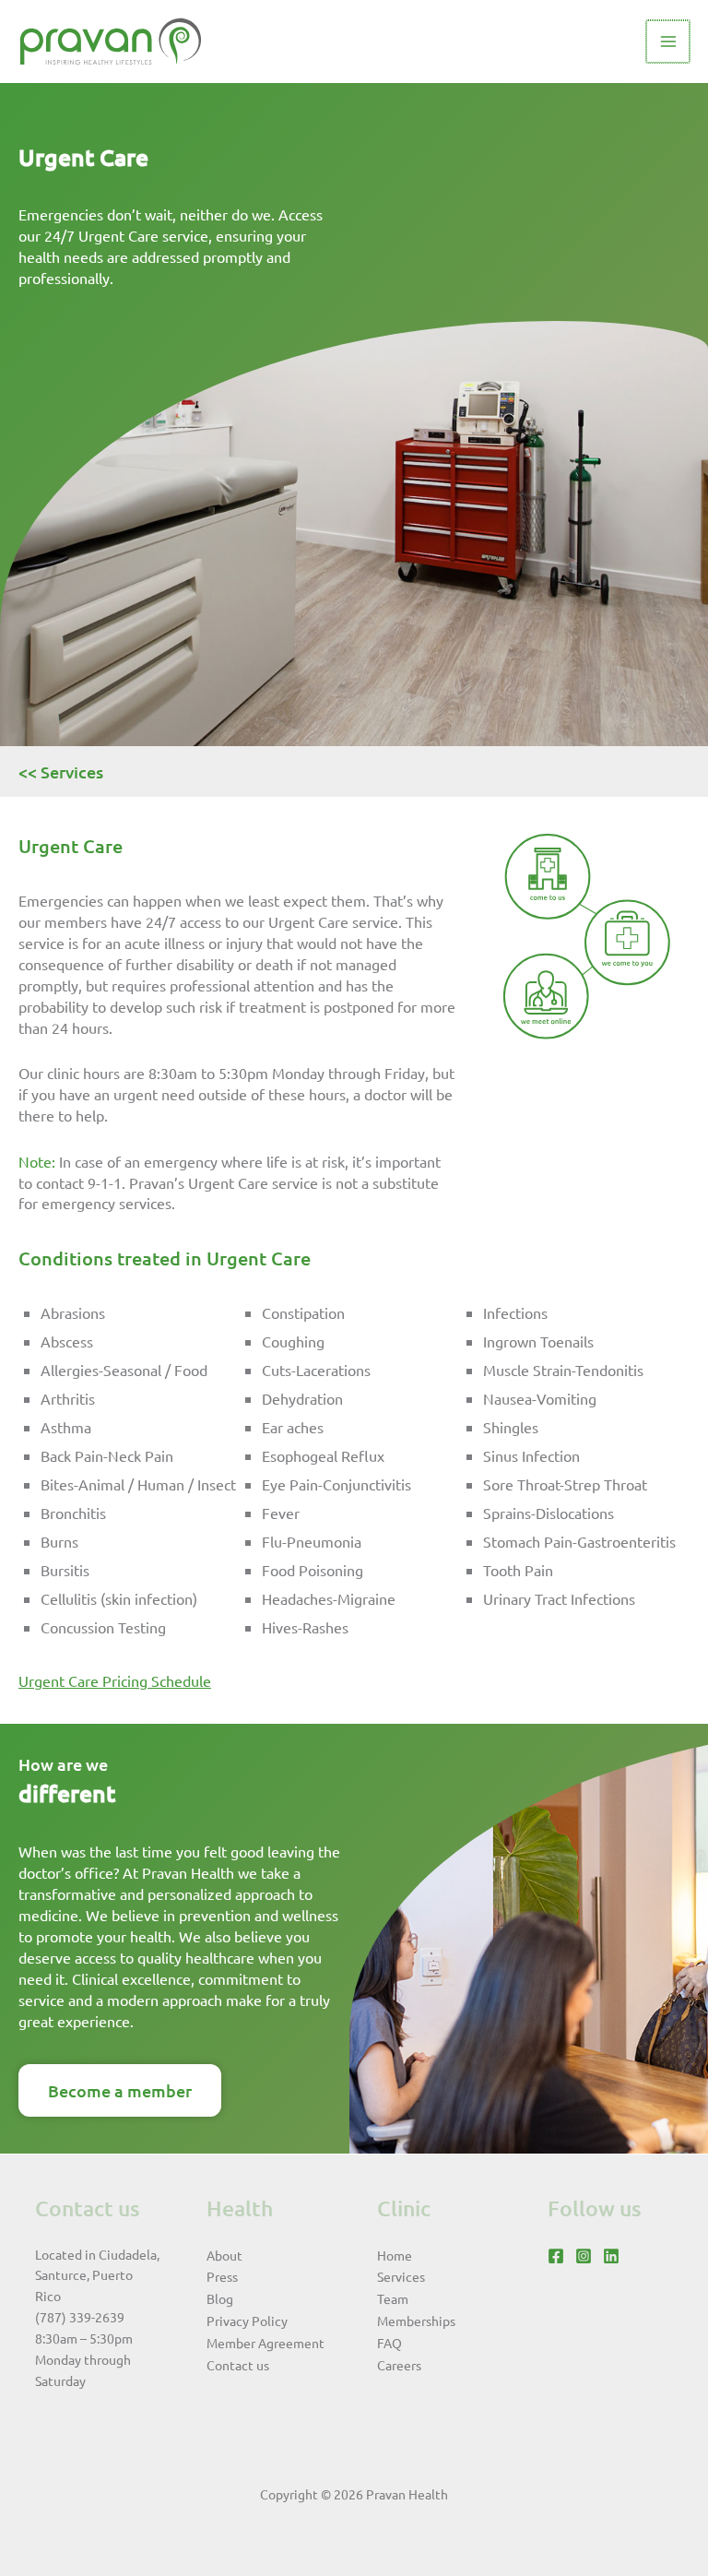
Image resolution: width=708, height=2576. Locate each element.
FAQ (389, 2343)
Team (393, 2298)
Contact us (238, 2365)
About (224, 2255)
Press (222, 2276)
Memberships (416, 2321)
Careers (399, 2365)
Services (401, 2276)
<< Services (61, 772)
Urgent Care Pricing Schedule (115, 1680)
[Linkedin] (611, 2256)
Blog (220, 2298)
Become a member (120, 2090)
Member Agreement (265, 2343)
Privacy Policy (247, 2321)
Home (395, 2255)
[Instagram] (584, 2256)
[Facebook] (556, 2256)
